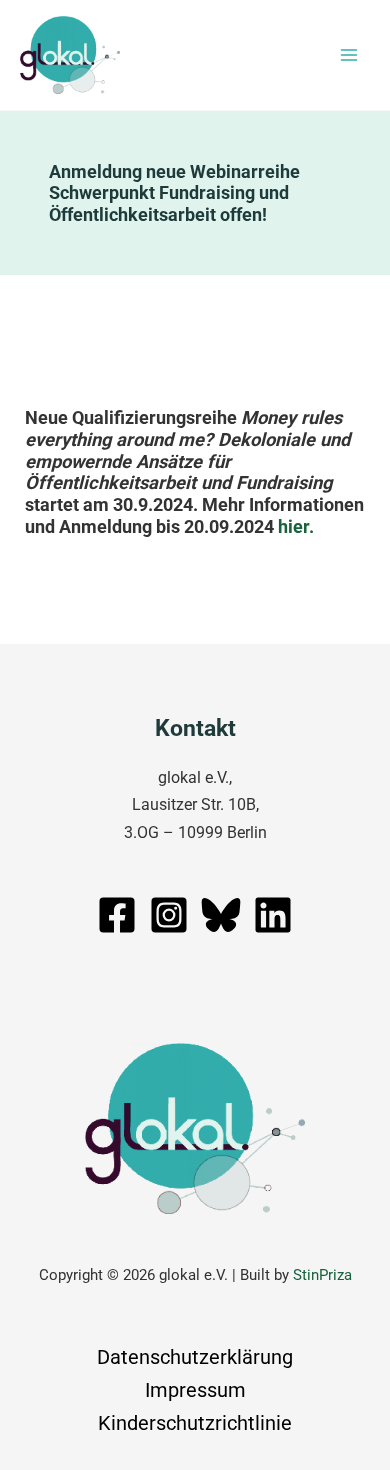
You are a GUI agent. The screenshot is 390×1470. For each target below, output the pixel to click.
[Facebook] (117, 915)
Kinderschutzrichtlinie (195, 1423)
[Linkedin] (273, 915)
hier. (296, 526)
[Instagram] (169, 915)
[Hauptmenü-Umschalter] (348, 55)
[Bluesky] (221, 915)
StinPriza (322, 1275)
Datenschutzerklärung (195, 1357)
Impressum (195, 1390)
